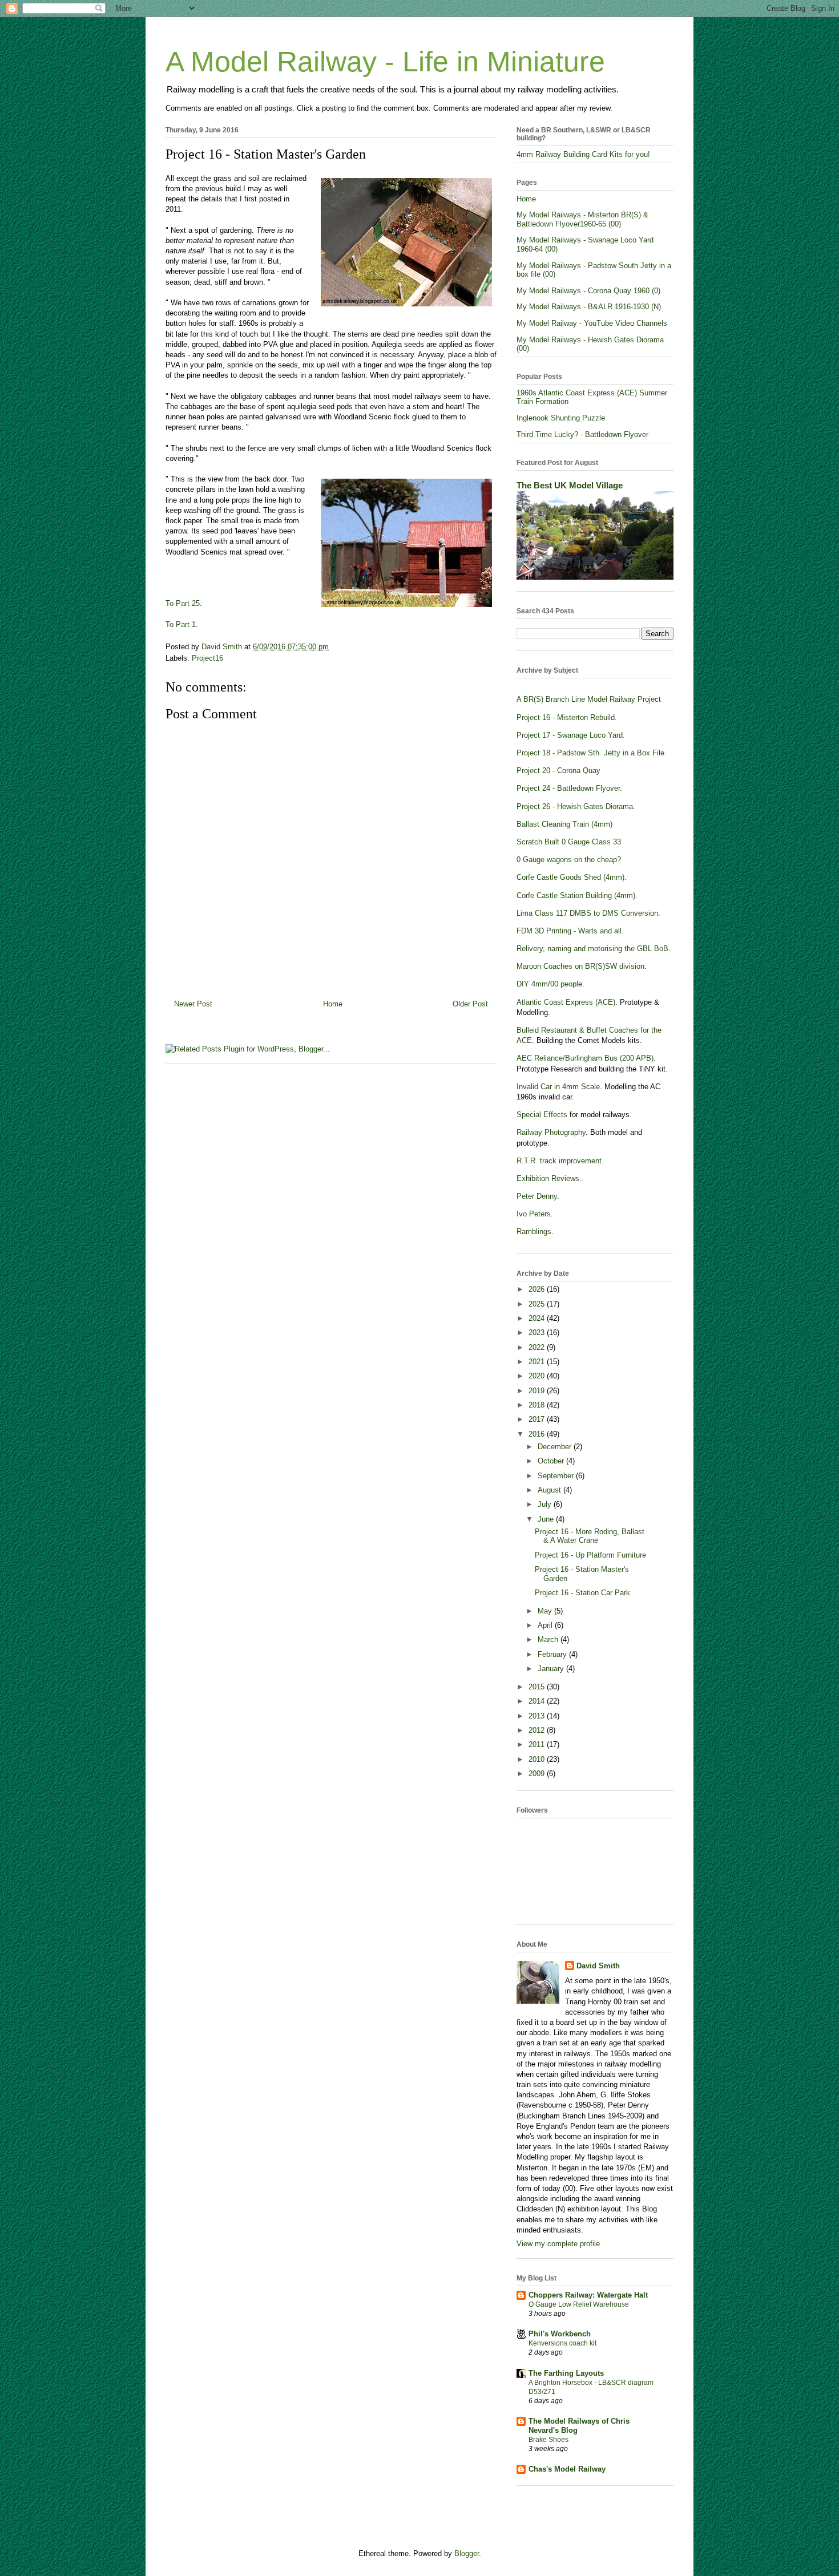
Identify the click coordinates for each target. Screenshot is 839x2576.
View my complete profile (558, 2244)
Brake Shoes (548, 2440)
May (546, 1611)
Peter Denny (537, 1196)
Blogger (467, 2553)
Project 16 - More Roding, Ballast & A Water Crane (590, 1536)
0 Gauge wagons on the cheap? (569, 860)
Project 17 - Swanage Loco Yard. (571, 735)
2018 (538, 1405)
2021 (538, 1362)
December (556, 1447)
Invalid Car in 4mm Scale (558, 1087)
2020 (538, 1376)
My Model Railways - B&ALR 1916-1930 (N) (589, 307)
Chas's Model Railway (567, 2469)
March (549, 1639)
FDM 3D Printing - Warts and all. (570, 931)
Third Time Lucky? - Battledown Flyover (582, 434)
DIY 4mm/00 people (549, 984)
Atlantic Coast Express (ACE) (566, 1002)
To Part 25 (183, 603)
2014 (538, 1701)
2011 (538, 1744)
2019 (538, 1391)
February (553, 1654)
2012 (538, 1730)
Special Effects (542, 1115)
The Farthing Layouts (566, 2373)
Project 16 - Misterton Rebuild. (567, 717)
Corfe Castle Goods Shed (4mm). (572, 877)
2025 (538, 1304)
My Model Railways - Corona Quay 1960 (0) (588, 291)
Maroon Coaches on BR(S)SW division (580, 966)
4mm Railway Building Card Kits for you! (583, 154)
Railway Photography (551, 1132)
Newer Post (193, 1004)
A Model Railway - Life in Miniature (385, 62)
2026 (538, 1289)
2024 (538, 1318)
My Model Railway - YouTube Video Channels (592, 323)
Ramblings (534, 1232)
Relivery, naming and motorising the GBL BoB (592, 949)
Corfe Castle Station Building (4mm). (577, 895)
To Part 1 (181, 624)
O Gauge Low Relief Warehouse (579, 2304)
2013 (538, 1716)
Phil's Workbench (560, 2334)
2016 (538, 1434)
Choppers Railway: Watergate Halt (588, 2295)
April (546, 1625)
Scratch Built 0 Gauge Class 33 (569, 842)
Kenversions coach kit (562, 2343)
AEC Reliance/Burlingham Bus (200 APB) (585, 1058)
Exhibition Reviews (548, 1178)
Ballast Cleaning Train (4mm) (564, 824)
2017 (538, 1419)
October (552, 1461)
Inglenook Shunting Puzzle (561, 418)
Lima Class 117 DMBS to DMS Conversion (587, 913)
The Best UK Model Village (570, 485)
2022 (538, 1347)
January (552, 1669)
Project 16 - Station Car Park (582, 1593)
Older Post (470, 1004)
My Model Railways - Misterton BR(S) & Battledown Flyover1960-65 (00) (582, 219)
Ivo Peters (534, 1214)
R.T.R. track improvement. (560, 1161)
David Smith (598, 1966)
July (546, 1504)
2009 (538, 1774)
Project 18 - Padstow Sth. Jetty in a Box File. (592, 753)
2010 (538, 1759)
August (550, 1490)
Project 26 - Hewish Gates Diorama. (576, 806)
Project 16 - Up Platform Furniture (590, 1555)
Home (333, 1004)
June (547, 1519)
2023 (538, 1333)
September (557, 1476)
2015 (538, 1687)
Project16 (207, 658)
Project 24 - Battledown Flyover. (569, 788)
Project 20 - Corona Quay (558, 771)
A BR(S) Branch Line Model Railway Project (589, 699)
